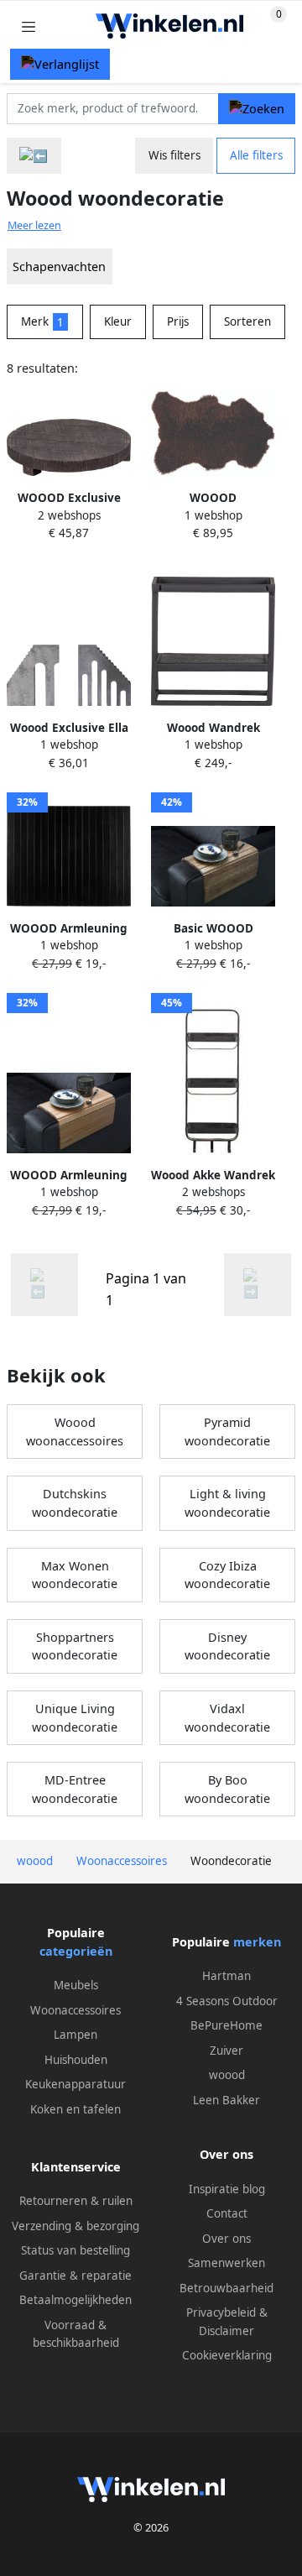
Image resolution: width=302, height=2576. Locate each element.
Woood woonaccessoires (75, 1432)
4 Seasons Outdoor (227, 2001)
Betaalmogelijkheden (75, 2300)
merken (257, 1942)
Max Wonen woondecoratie (75, 1575)
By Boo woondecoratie (227, 1789)
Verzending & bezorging (75, 2226)
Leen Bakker (226, 2100)
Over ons (226, 2239)
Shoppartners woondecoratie (75, 1646)
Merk (42, 321)
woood (227, 2075)
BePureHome (226, 2025)
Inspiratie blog (227, 2189)
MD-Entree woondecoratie (75, 1789)
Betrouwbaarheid (226, 2288)
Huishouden (76, 2060)
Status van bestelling (75, 2250)
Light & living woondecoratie (227, 1503)
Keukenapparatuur (75, 2084)
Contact (227, 2213)
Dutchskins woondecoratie (75, 1503)
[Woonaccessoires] (34, 156)
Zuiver (226, 2051)
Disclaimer (226, 2331)
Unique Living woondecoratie (75, 1718)
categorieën (76, 1951)
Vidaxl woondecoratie (227, 1718)
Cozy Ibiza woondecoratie (227, 1575)
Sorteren (247, 321)
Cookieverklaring (227, 2355)
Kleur (118, 321)
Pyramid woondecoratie (227, 1432)
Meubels (76, 1985)
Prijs (178, 321)
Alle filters (256, 155)
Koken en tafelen (75, 2109)
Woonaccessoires (75, 2010)
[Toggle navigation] (29, 26)
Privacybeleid (221, 2312)
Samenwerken (226, 2263)
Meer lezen (34, 225)
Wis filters (174, 155)
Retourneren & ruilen (76, 2201)
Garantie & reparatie (75, 2276)
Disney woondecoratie (227, 1646)
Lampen (75, 2035)
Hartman (226, 1976)
